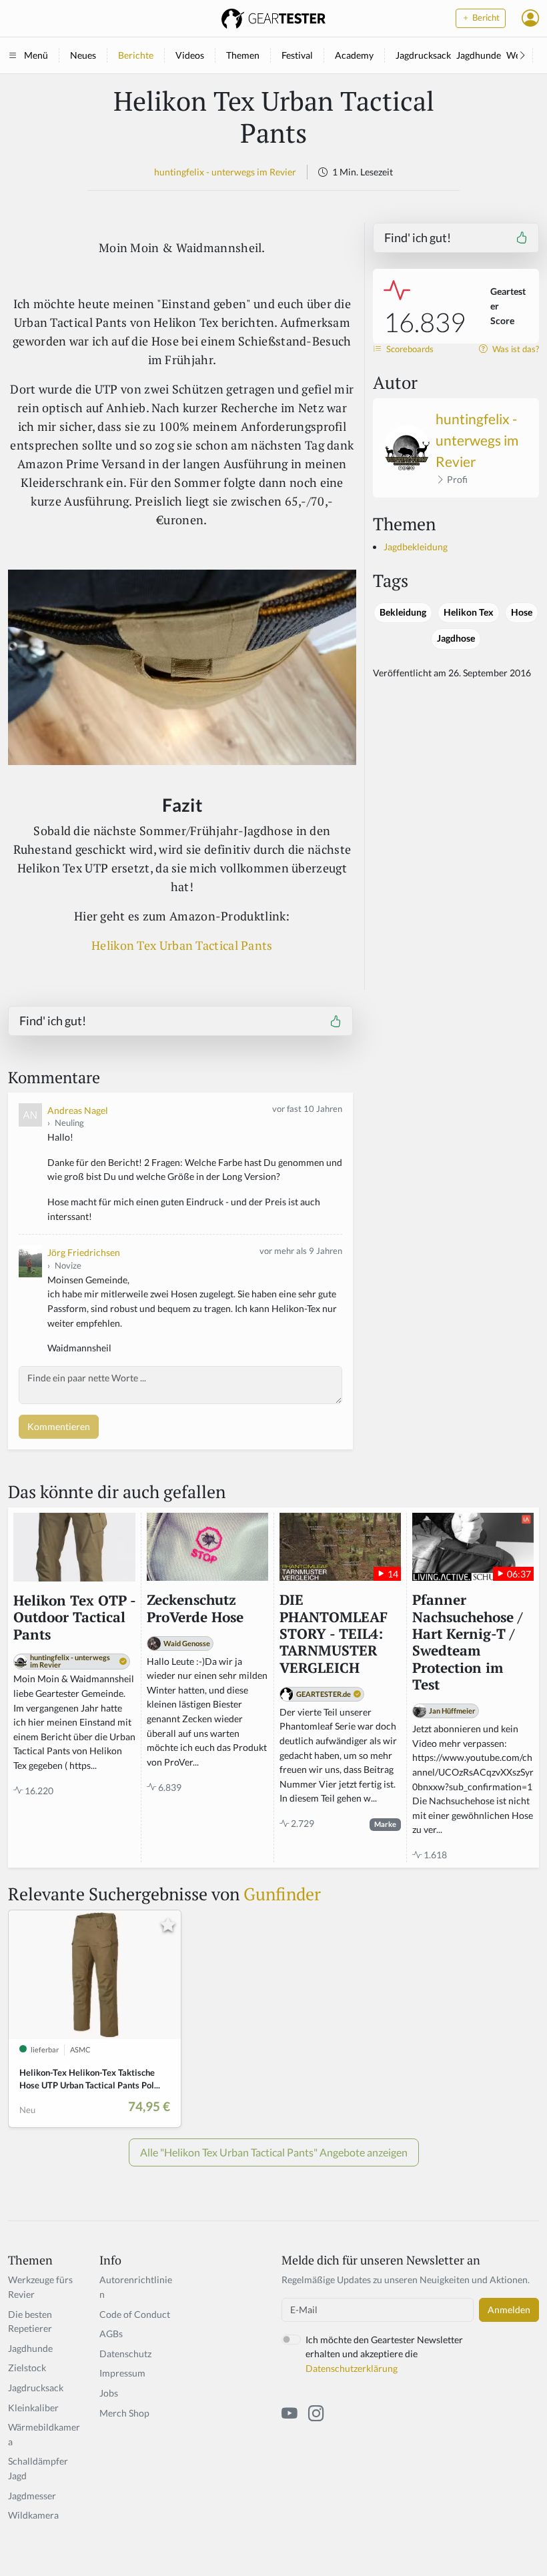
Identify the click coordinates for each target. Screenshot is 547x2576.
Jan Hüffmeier (452, 1711)
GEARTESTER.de (324, 1694)
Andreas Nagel (78, 1110)
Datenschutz (125, 2354)
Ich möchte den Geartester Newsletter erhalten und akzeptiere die (384, 2354)
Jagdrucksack (423, 55)
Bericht (485, 18)
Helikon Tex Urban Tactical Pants (182, 945)
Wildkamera (33, 2515)
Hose (522, 612)
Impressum (122, 2373)
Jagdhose (456, 638)
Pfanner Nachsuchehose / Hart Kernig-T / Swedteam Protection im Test (467, 1642)
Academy (354, 55)
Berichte (136, 55)
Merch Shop (124, 2413)
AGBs (111, 2334)
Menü (36, 55)
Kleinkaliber (33, 2408)
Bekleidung (403, 612)
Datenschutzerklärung (352, 2368)
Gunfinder (282, 1894)
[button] (530, 18)
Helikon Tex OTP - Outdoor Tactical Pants (74, 1618)
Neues (83, 55)
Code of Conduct (135, 2314)
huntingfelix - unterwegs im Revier (225, 172)
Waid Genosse (187, 1643)
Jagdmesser (32, 2496)
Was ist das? (515, 349)
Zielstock (27, 2368)
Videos (190, 55)
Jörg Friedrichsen (84, 1252)
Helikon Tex (469, 612)
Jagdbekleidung (416, 547)
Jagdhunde (479, 55)
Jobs (109, 2393)
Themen (243, 55)
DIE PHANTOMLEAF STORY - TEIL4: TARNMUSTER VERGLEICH (334, 1634)
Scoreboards (409, 349)
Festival (297, 55)
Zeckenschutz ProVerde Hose (195, 1608)
